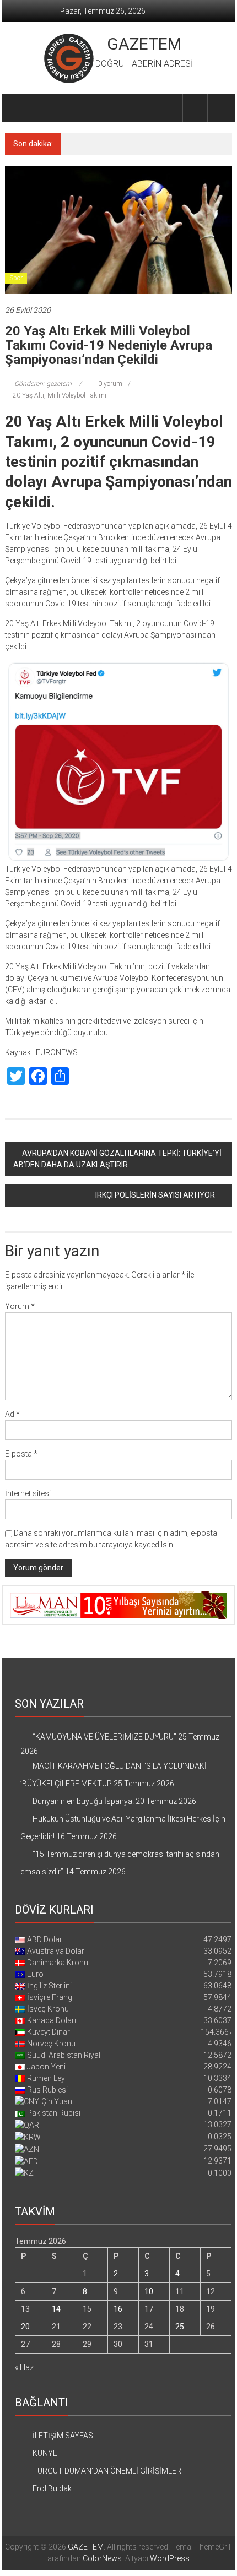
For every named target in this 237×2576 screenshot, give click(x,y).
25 (180, 2327)
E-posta (21, 1454)
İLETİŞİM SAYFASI (64, 2436)
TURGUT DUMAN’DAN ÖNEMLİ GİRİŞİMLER (107, 2471)
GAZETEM (144, 44)
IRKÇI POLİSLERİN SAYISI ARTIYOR (155, 1195)
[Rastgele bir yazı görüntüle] (220, 108)
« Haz (24, 2367)
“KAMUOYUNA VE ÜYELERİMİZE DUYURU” (104, 1737)
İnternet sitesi (28, 1493)
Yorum (20, 1306)
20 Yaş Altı (28, 395)
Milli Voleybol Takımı (77, 395)
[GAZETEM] (18, 108)
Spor (16, 278)
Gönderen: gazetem (43, 384)
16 (118, 2309)
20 (25, 2327)
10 (149, 2291)
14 (56, 2309)
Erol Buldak (52, 2488)
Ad (12, 1414)
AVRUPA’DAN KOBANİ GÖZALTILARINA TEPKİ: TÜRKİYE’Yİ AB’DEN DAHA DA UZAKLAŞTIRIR (117, 1159)
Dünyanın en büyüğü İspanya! (133, 144)
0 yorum (109, 384)
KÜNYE (45, 2453)
